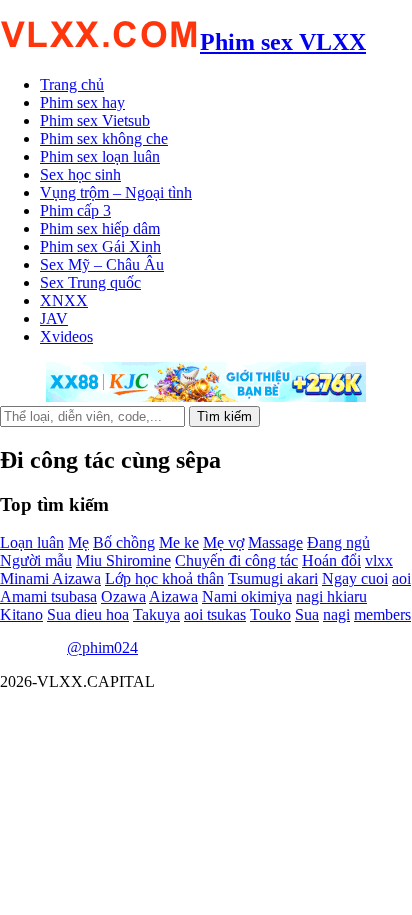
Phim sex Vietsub (95, 120)
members (382, 614)
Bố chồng (124, 542)
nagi (336, 614)
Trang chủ (72, 84)
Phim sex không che (104, 138)
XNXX (64, 300)
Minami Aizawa (50, 578)
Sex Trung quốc (90, 282)
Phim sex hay (82, 102)
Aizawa (173, 596)
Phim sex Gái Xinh (100, 246)
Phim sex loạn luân (100, 156)
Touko (270, 614)
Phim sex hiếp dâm (100, 228)
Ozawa (123, 596)
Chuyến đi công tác (236, 560)
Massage (275, 542)
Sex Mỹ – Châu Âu (102, 264)
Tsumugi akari (273, 578)
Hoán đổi (331, 560)
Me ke (179, 542)
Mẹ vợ (223, 542)
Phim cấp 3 (75, 210)
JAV (54, 318)
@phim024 (102, 647)
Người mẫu (36, 560)
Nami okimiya (247, 596)
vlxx (379, 560)
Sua (307, 614)
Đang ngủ (338, 542)
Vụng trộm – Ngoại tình (116, 192)
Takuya (156, 614)
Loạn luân (32, 542)
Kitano (21, 614)
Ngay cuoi (355, 578)
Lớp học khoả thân (164, 578)
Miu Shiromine (123, 560)
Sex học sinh (80, 174)
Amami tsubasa (48, 596)
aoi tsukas (215, 614)
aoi (401, 578)
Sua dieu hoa (88, 614)
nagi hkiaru (331, 596)
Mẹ (78, 542)
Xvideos (66, 336)
